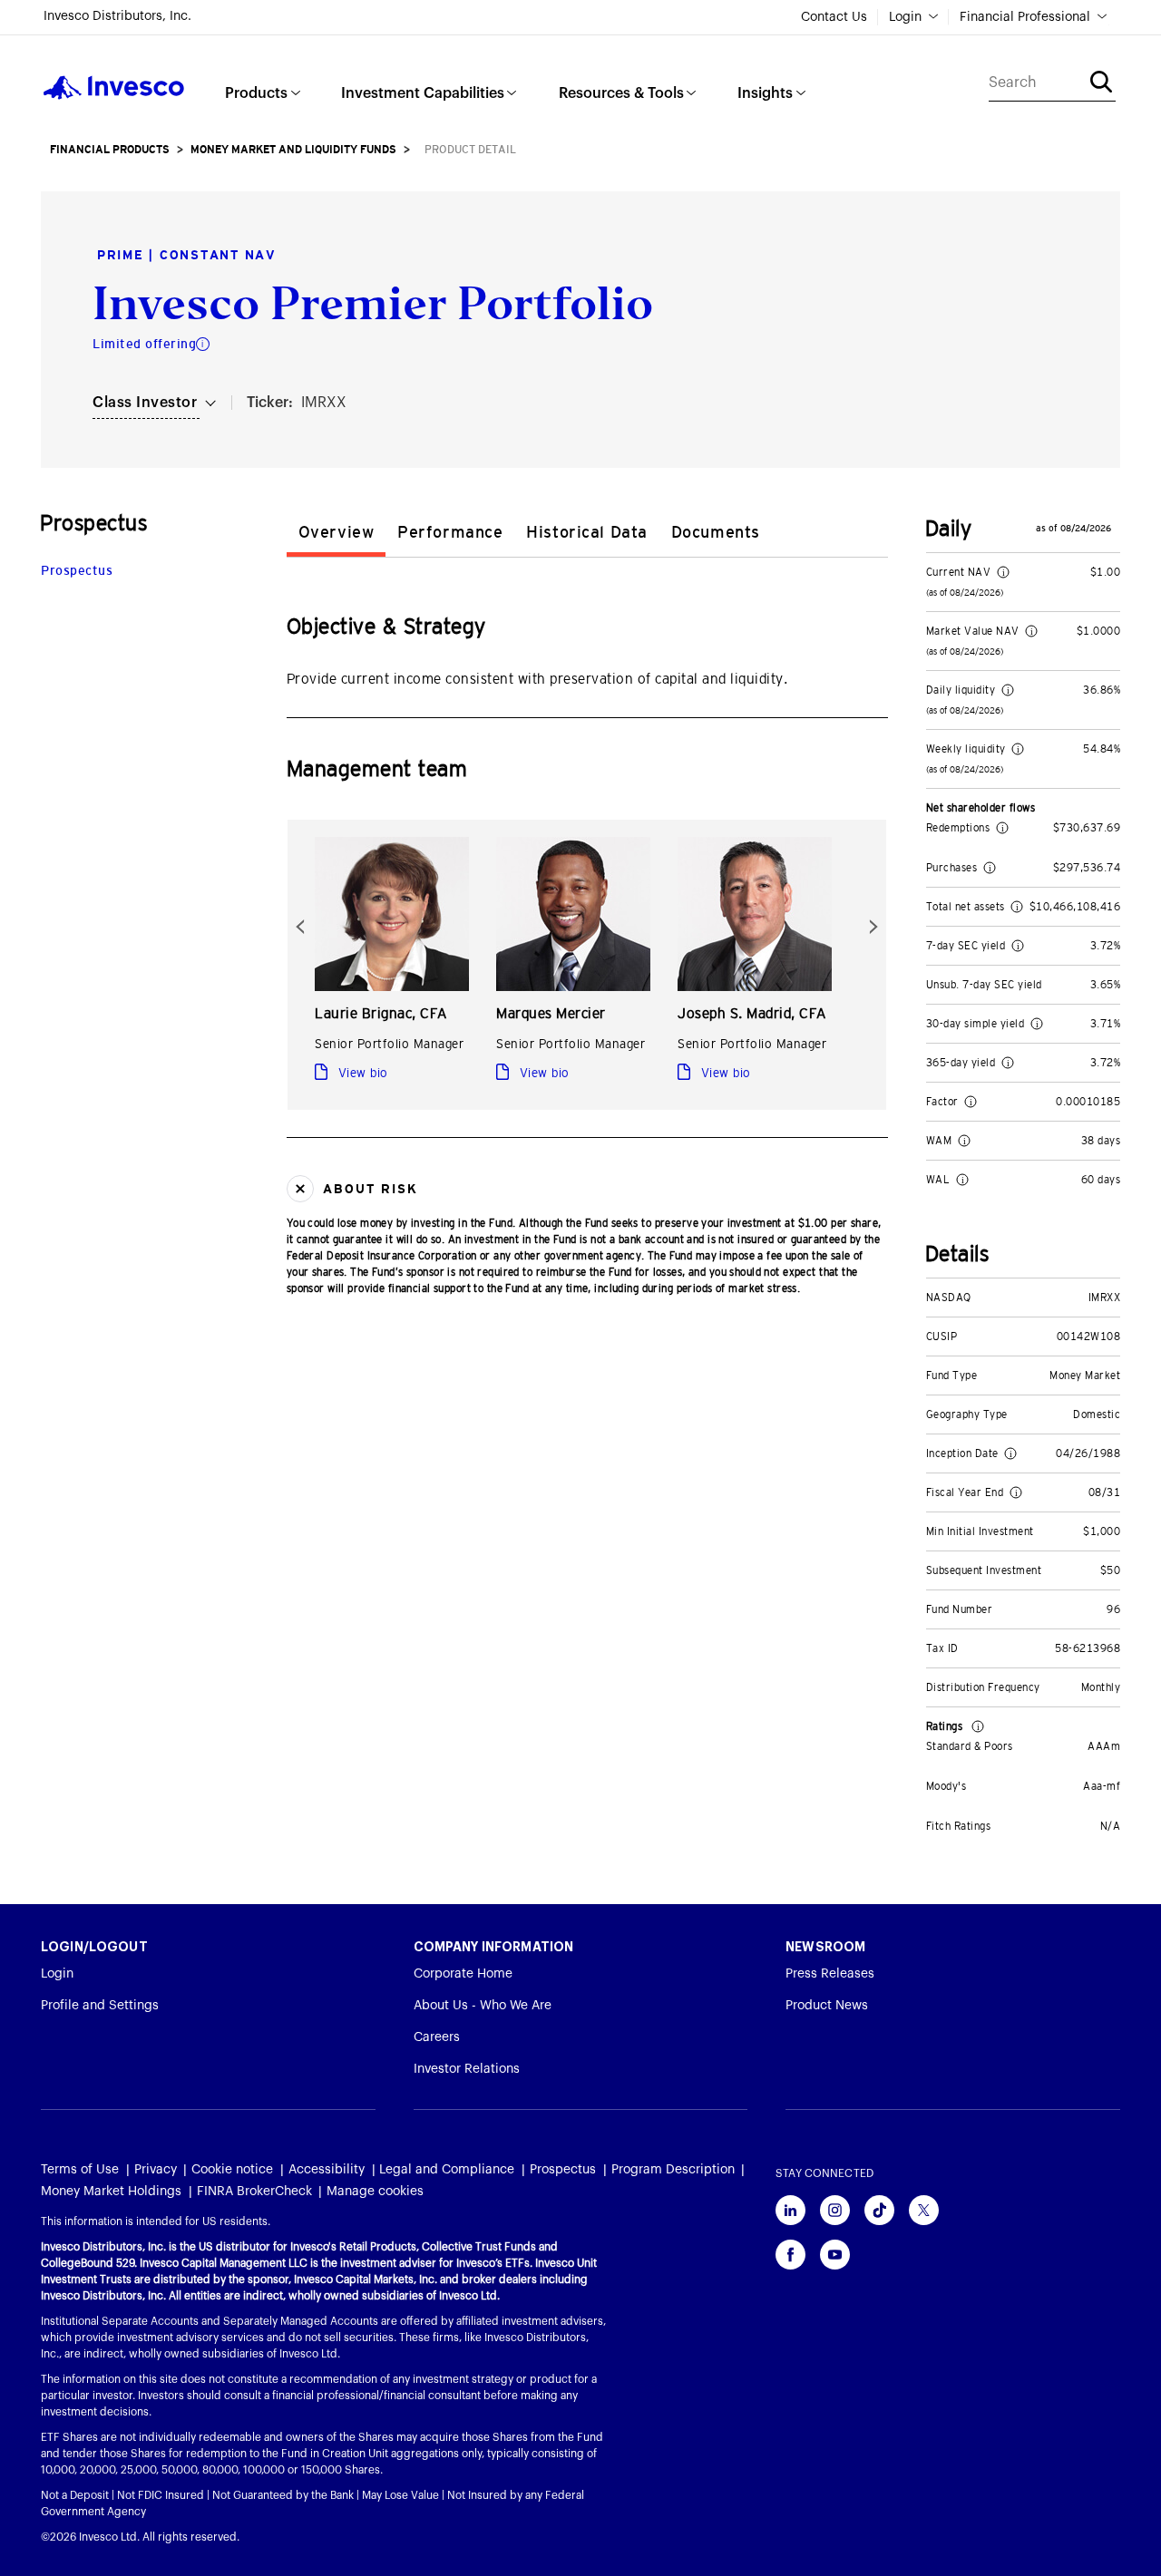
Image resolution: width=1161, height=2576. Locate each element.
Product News (827, 2006)
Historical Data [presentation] (586, 532)
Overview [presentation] (336, 532)
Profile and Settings (100, 2006)
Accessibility (327, 2170)
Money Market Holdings (111, 2192)
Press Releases (830, 1974)
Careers (437, 2037)
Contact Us (834, 17)
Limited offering (144, 344)
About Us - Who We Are (483, 2006)
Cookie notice (232, 2170)
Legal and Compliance (447, 2170)
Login (905, 17)
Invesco (114, 87)
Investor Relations (467, 2069)
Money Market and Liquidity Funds (293, 150)
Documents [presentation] (716, 532)
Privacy (156, 2170)
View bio (361, 1073)
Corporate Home (463, 1974)
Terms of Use (80, 2170)
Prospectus (77, 570)
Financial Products (110, 150)
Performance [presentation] (450, 532)
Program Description (673, 2170)
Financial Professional (1025, 17)
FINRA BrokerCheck (254, 2192)
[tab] (336, 535)
